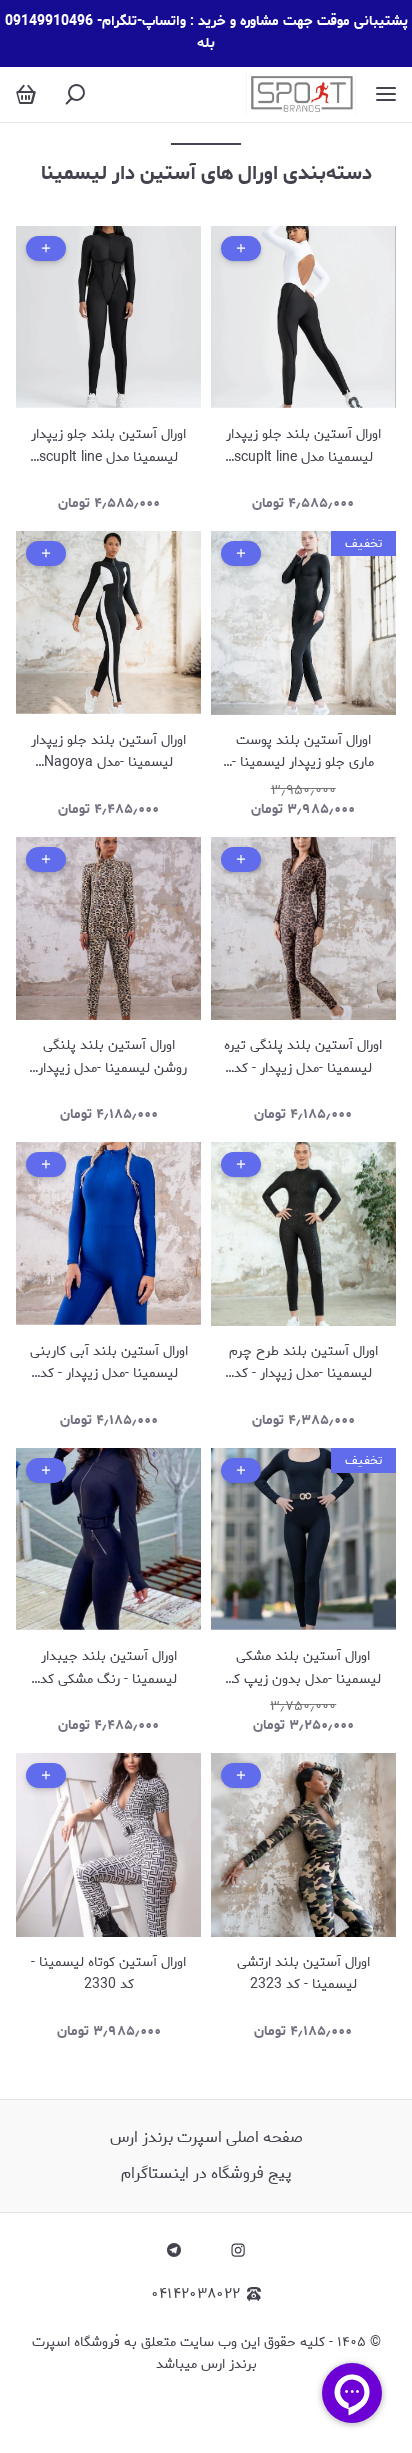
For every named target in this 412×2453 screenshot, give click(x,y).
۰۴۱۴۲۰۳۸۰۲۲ (195, 2294)
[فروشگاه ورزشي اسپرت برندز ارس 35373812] (301, 94)
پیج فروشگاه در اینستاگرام (206, 2173)
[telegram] (174, 2250)
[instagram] (238, 2250)
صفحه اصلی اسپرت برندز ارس (206, 2137)
